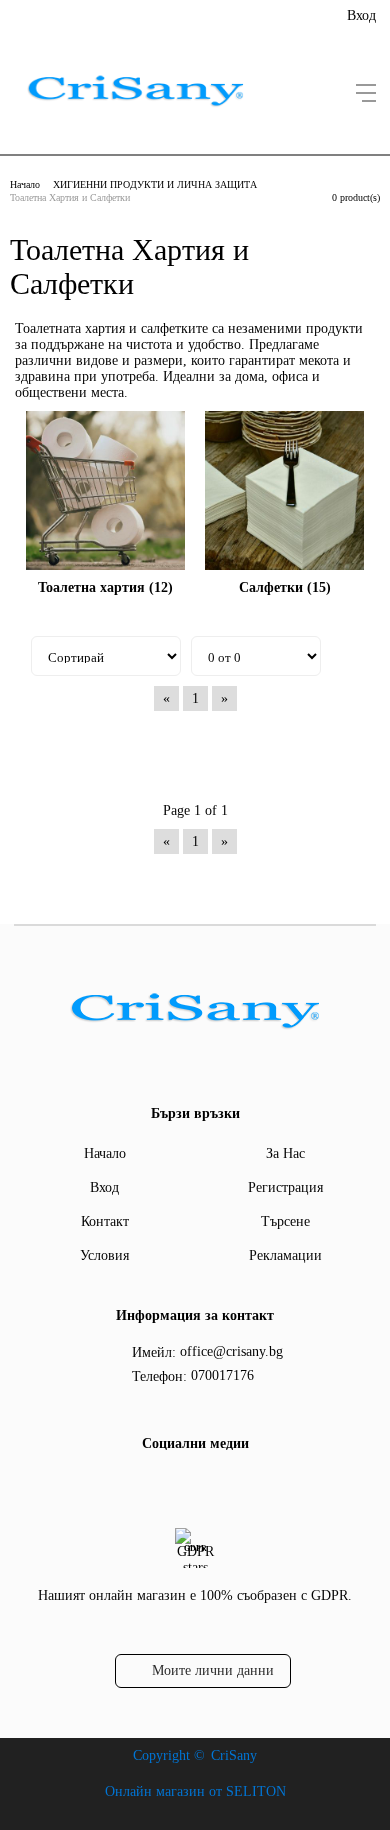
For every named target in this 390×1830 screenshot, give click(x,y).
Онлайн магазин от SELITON (195, 1791)
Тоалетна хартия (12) (105, 587)
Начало (25, 184)
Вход (361, 15)
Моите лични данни (213, 1670)
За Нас (285, 1153)
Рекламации (285, 1255)
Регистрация (285, 1187)
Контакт (105, 1221)
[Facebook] (192, 1485)
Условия (104, 1255)
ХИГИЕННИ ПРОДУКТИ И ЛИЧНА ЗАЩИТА (155, 184)
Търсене (285, 1221)
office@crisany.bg (231, 1351)
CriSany (234, 1755)
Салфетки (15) (285, 587)
